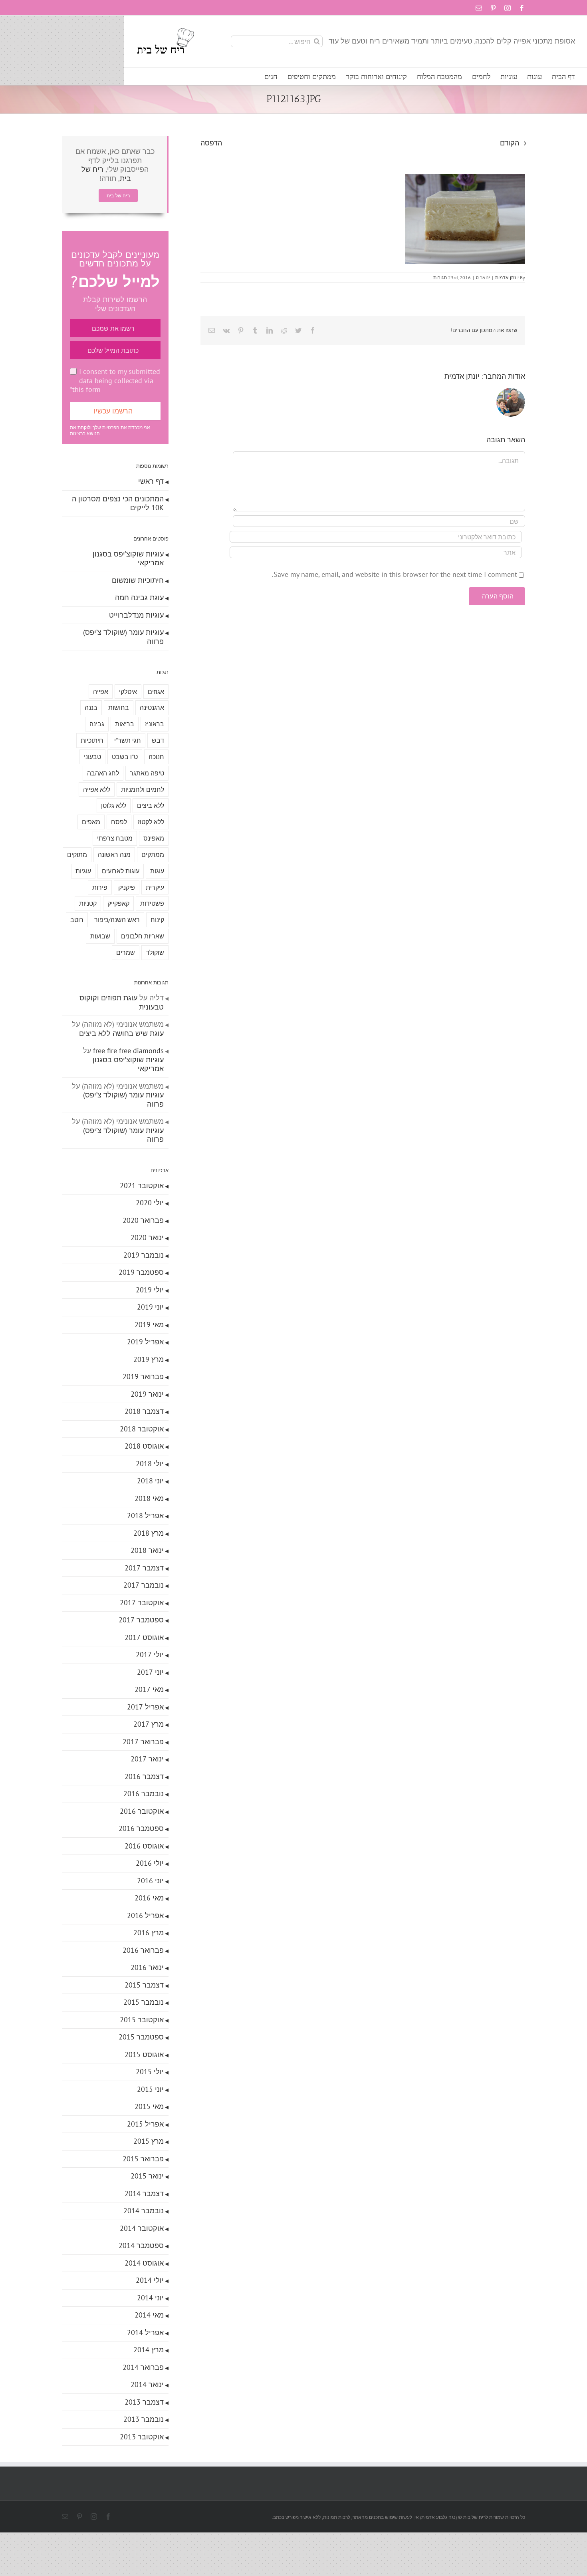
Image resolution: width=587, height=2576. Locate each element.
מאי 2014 (149, 2315)
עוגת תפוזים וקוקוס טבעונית (122, 1002)
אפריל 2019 (145, 1342)
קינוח (157, 920)
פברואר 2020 (143, 1220)
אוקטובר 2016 (142, 1811)
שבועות (100, 936)
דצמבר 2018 (144, 1411)
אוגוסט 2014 (144, 2263)
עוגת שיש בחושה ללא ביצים (121, 1033)
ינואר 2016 (147, 1967)
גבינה (97, 724)
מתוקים (77, 855)
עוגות (157, 871)
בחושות (119, 708)
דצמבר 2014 (144, 2193)
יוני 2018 (150, 1481)
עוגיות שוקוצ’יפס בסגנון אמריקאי (128, 559)
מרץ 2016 (149, 1933)
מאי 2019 (149, 1325)
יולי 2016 (150, 1863)
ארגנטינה (152, 708)
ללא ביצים (151, 805)
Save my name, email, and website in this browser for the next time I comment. (395, 574)
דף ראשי (151, 481)
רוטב (77, 920)
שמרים (126, 952)
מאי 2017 (149, 1689)
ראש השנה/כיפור (117, 920)
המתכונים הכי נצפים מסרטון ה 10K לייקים (118, 503)
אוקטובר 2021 (142, 1186)
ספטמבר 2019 (141, 1272)
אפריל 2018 (145, 1516)
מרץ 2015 (149, 2141)
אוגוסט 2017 (144, 1637)
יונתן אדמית (507, 277)
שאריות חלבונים (143, 936)
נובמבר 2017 (144, 1585)
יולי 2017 (150, 1655)
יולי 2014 (150, 2280)
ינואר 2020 (147, 1237)
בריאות (125, 724)
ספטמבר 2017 (141, 1620)
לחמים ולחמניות (143, 789)
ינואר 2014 (147, 2384)
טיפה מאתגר (147, 773)
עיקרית (155, 887)
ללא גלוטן (114, 805)
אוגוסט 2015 (144, 2054)
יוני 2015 (150, 2089)
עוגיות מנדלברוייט (136, 615)
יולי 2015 (150, 2072)
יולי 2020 (150, 1203)
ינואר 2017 (147, 1759)
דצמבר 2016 (144, 1776)
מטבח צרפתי (115, 838)
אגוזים (156, 692)
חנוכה (156, 757)
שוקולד (155, 952)
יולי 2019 (150, 1290)
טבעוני (92, 757)
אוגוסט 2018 (144, 1446)
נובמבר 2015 (144, 2002)
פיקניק (127, 887)
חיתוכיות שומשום (138, 580)
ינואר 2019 (147, 1394)
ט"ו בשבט (125, 757)
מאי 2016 (149, 1898)
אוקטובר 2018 (142, 1429)
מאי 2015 (149, 2106)
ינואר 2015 (147, 2176)
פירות (100, 887)
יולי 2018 (150, 1464)
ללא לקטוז (151, 822)
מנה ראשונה (114, 855)
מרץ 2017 (149, 1724)
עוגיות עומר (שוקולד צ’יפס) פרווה (123, 637)
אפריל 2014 (145, 2333)
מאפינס (154, 838)
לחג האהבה (103, 773)
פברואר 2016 (143, 1950)
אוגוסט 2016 (144, 1846)
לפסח (119, 822)
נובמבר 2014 (144, 2211)
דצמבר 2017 (144, 1568)
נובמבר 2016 (144, 1794)
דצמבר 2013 (144, 2402)
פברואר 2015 (143, 2159)
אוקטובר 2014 (142, 2228)
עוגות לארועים (121, 871)
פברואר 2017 (143, 1742)
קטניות (88, 903)
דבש (158, 740)
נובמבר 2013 (144, 2419)
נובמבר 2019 (144, 1255)
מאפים (91, 822)
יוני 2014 (150, 2298)
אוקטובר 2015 (142, 2020)
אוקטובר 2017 (142, 1603)
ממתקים (153, 855)
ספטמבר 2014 (141, 2245)
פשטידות (152, 903)
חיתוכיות (92, 740)
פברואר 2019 (143, 1376)
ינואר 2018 (147, 1550)
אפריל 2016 (145, 1915)
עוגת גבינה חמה (139, 597)
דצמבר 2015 (144, 1985)
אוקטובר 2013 (142, 2437)
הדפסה (211, 143)
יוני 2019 (150, 1307)
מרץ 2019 (149, 1359)
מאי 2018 (149, 1498)
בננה (91, 708)
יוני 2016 (150, 1881)
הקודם (510, 143)
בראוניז (155, 724)
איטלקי (128, 692)
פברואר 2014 (143, 2367)
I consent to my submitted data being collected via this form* (115, 380)
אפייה (101, 692)
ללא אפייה (97, 789)
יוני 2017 (150, 1672)
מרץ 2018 (149, 1533)
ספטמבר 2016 (141, 1828)
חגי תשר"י (128, 740)
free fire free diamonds (128, 1050)
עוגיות (83, 871)
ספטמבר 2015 (141, 2037)
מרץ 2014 (149, 2350)
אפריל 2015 (145, 2124)
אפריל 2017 (145, 1707)
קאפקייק (118, 903)
